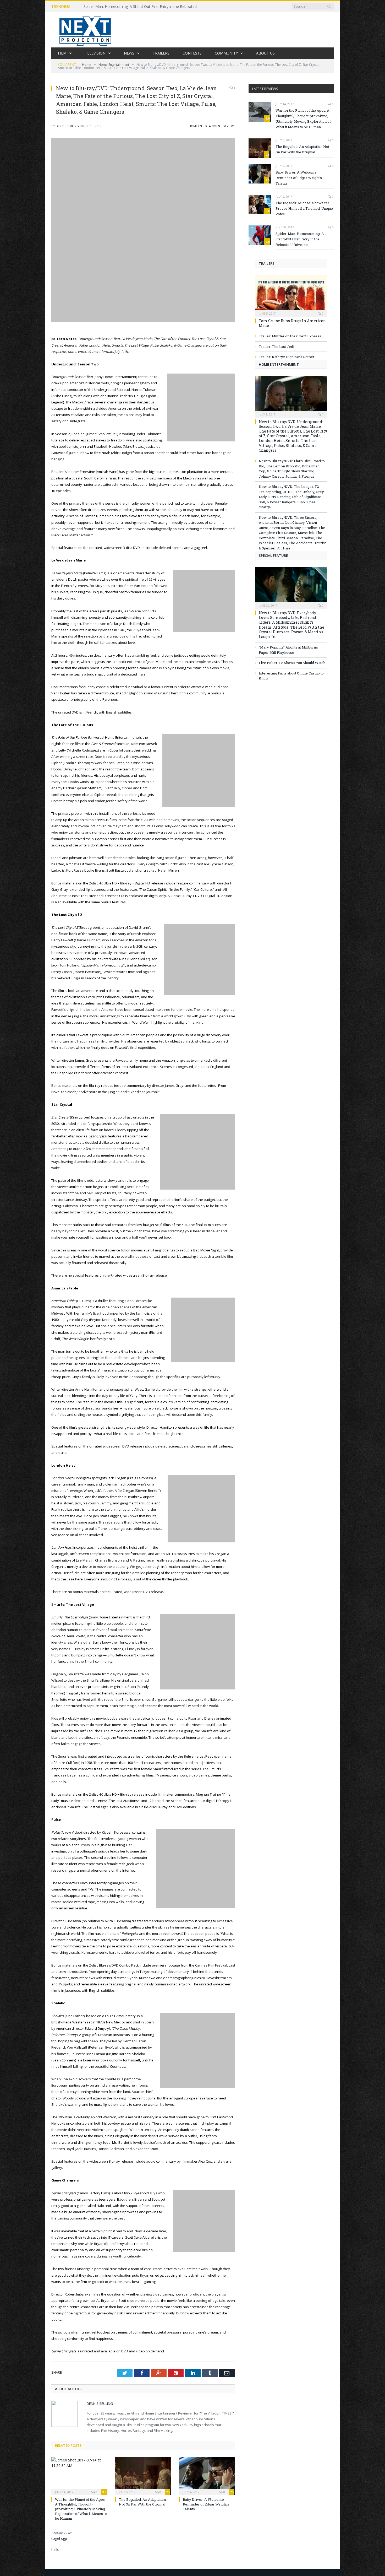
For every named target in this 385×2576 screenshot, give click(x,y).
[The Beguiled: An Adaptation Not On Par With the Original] (143, 2476)
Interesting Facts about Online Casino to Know (291, 676)
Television (95, 53)
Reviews (229, 126)
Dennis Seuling (67, 126)
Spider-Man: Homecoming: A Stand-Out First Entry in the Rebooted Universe (144, 7)
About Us (265, 53)
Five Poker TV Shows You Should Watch (292, 663)
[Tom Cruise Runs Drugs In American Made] (291, 294)
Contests (192, 53)
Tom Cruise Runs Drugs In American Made (292, 323)
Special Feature (273, 555)
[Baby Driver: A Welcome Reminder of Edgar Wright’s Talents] (207, 2476)
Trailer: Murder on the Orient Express (290, 336)
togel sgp (59, 2538)
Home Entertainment (205, 126)
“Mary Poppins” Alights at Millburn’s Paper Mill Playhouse (288, 650)
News (129, 53)
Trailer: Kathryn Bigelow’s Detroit (287, 357)
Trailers (161, 53)
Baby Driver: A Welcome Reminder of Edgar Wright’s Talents (206, 2504)
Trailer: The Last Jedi (276, 347)
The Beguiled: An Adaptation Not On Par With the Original (142, 2502)
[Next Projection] (85, 30)
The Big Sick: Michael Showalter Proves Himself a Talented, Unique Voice (304, 208)
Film (62, 53)
